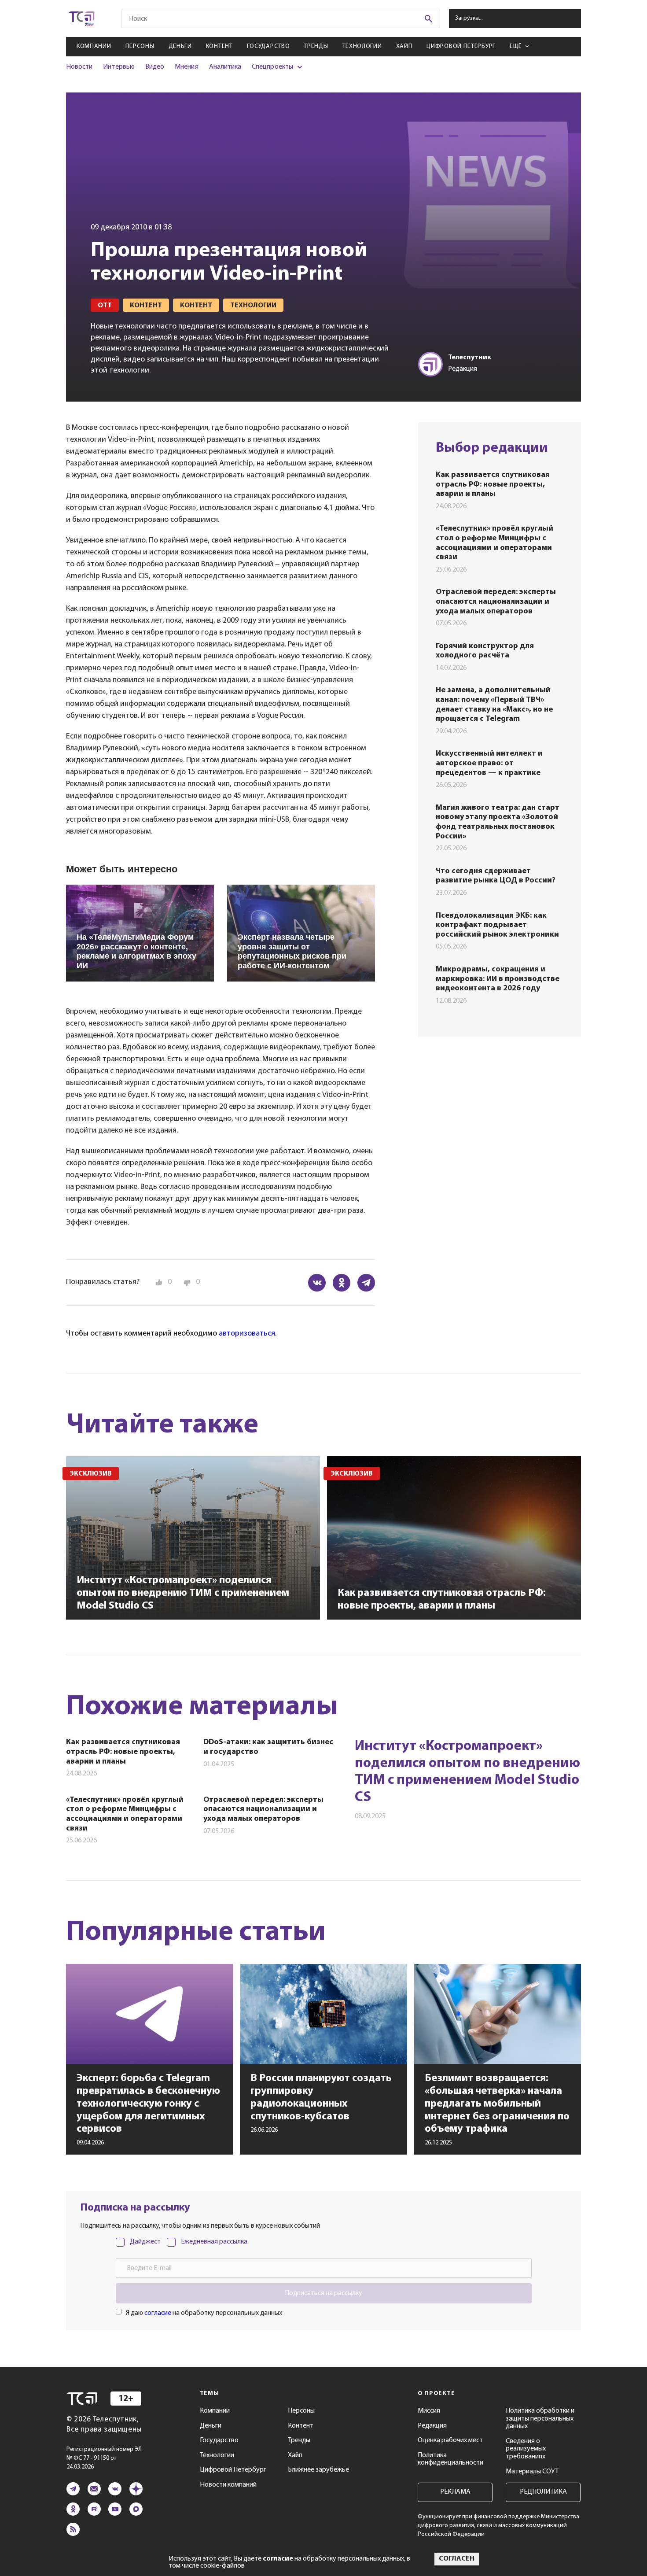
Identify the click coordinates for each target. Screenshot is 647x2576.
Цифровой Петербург (461, 46)
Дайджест (145, 2242)
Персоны (140, 46)
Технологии (362, 46)
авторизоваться (247, 1334)
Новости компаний (228, 2485)
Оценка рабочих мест (450, 2440)
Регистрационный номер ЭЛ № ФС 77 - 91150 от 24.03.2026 (104, 2458)
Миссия (429, 2411)
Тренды (316, 46)
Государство (268, 46)
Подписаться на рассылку (323, 2293)
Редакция (432, 2426)
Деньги (180, 46)
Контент (219, 46)
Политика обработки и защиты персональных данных (540, 2419)
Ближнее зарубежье (318, 2470)
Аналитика (225, 67)
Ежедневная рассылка (214, 2242)
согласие (158, 2313)
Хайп (404, 46)
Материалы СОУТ (532, 2472)
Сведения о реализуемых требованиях (526, 2449)
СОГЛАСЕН (457, 2559)
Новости (79, 67)
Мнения (186, 67)
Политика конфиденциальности (450, 2459)
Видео (155, 67)
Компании (94, 46)
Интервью (119, 67)
